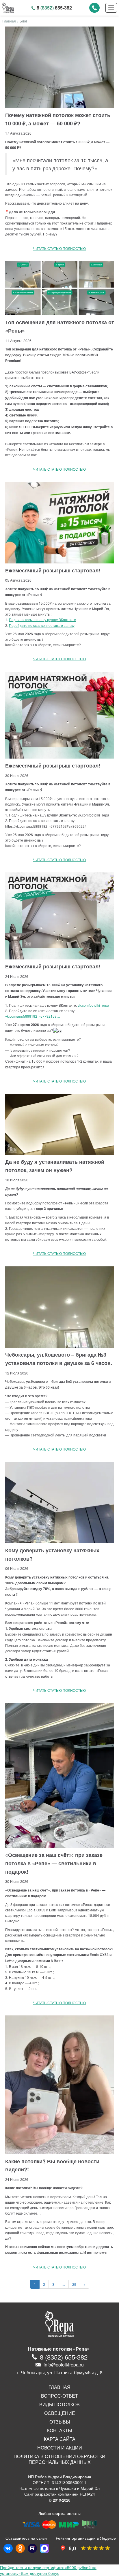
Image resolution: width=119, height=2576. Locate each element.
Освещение (60, 2413)
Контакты (59, 2430)
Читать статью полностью (59, 248)
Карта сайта (60, 2439)
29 (74, 2284)
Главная (9, 21)
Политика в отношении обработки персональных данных (59, 2459)
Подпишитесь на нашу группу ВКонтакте (42, 620)
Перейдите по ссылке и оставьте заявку (42, 625)
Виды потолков (59, 2405)
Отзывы (60, 2422)
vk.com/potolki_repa (93, 1005)
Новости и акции (60, 2448)
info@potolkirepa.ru (64, 2365)
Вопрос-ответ (59, 2396)
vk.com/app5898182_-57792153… (33, 1016)
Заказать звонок (94, 8)
